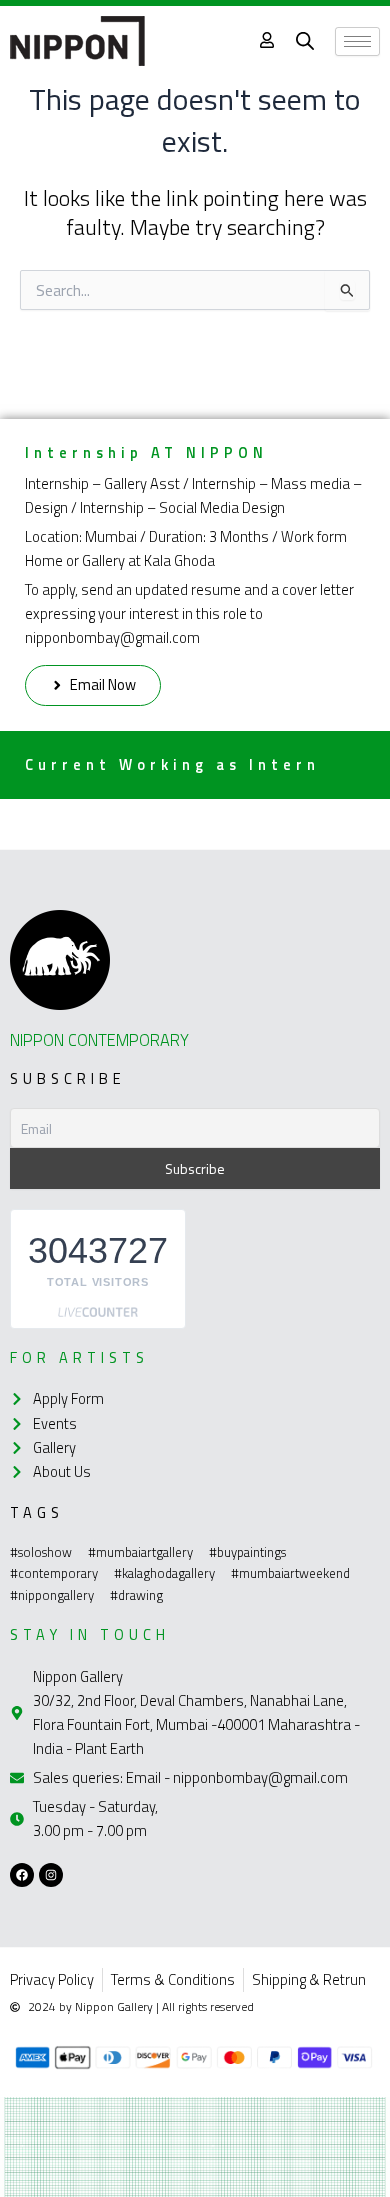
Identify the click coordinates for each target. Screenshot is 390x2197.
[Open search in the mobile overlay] (305, 41)
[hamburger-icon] (357, 41)
